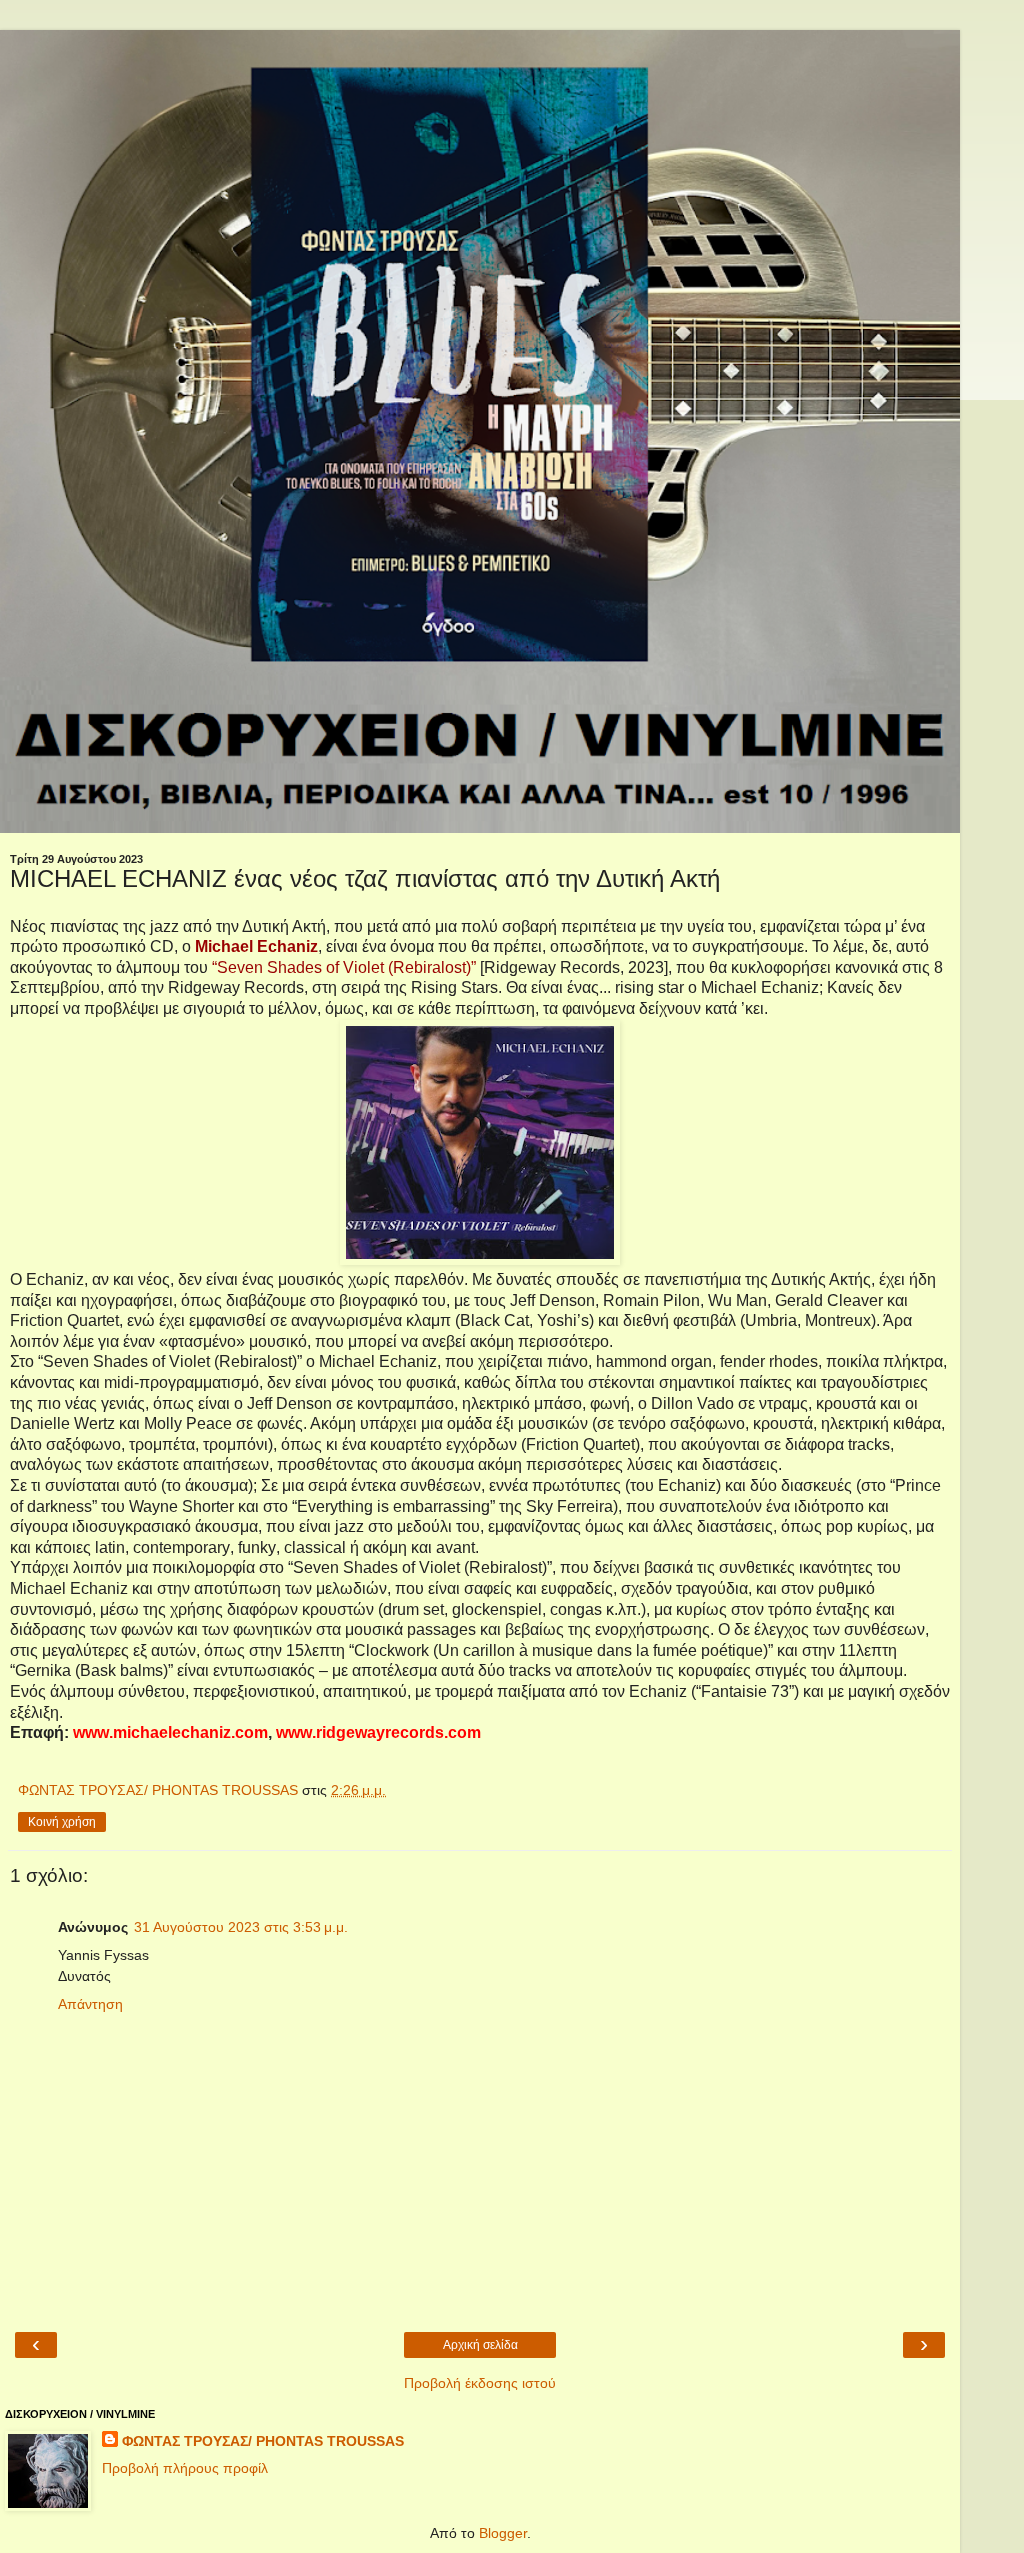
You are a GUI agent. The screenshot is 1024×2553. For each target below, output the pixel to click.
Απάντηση (90, 2004)
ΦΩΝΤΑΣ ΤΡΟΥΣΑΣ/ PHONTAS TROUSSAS (263, 2441)
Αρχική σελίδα (480, 2345)
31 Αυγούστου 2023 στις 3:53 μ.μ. (241, 1927)
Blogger (503, 2533)
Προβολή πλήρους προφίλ (185, 2468)
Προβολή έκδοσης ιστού (480, 2383)
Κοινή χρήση (62, 1822)
